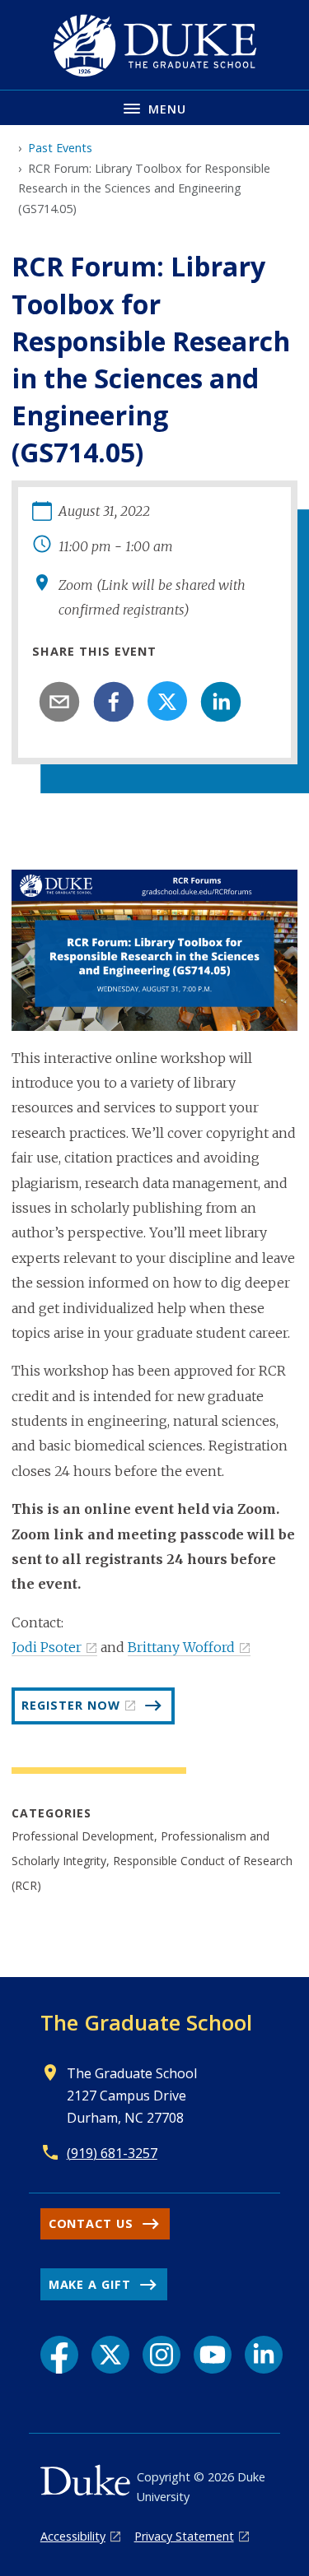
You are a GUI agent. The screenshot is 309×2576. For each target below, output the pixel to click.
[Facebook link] (59, 2355)
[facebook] (114, 702)
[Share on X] (167, 701)
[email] (59, 702)
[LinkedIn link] (264, 2355)
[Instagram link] (162, 2355)
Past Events (60, 148)
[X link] (110, 2355)
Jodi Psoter (47, 1647)
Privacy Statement (184, 2536)
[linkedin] (221, 702)
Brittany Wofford (181, 1647)
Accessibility (73, 2536)
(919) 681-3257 (112, 2153)
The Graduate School (146, 2022)
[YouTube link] (213, 2355)
